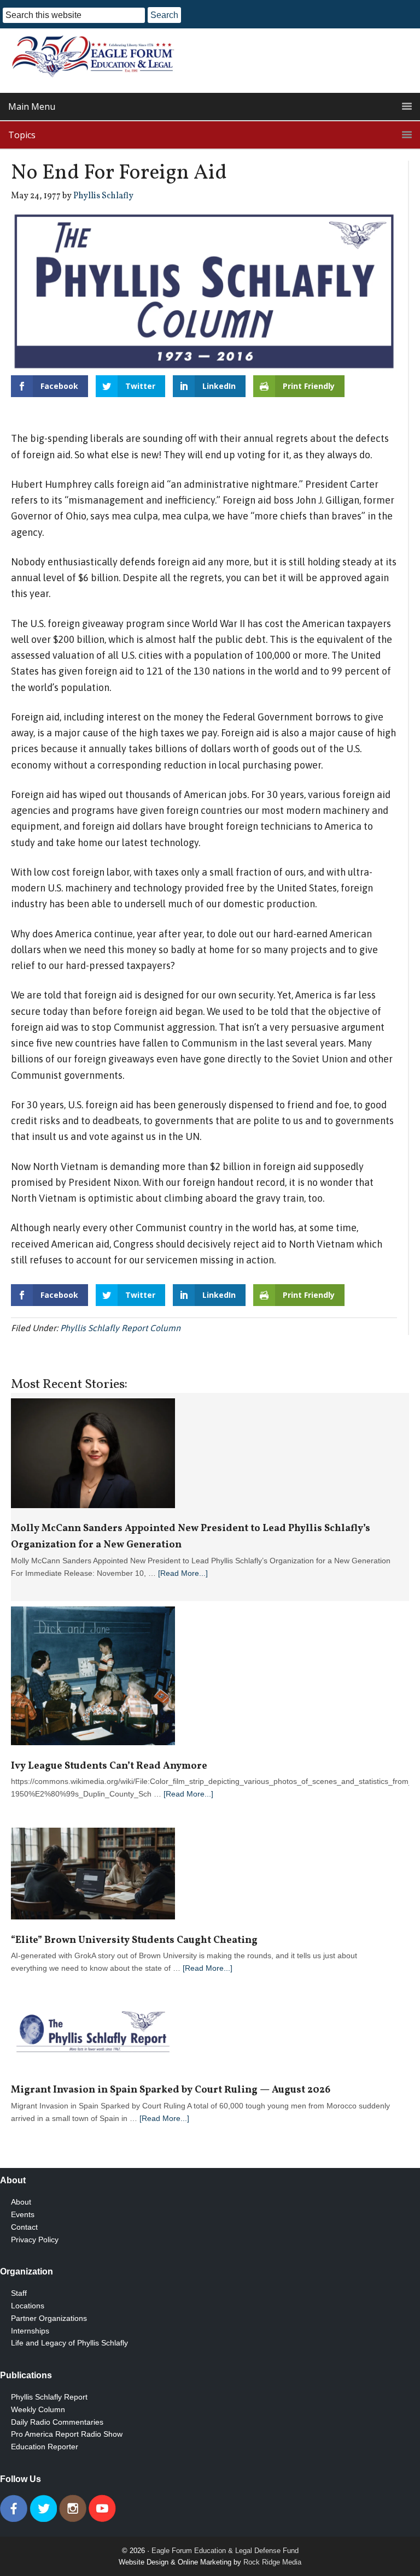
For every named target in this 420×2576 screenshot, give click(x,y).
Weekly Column (38, 2409)
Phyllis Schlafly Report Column (120, 1328)
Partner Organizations (49, 2318)
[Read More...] (183, 1573)
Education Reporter (45, 2447)
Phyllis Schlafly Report (49, 2397)
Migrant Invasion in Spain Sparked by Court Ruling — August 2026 (171, 2090)
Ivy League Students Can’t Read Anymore (109, 1766)
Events (23, 2214)
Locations (28, 2306)
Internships (30, 2331)
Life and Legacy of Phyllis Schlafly (69, 2343)
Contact (24, 2227)
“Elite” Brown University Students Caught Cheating (134, 1940)
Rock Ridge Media (272, 2562)
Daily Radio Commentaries (57, 2422)
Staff (19, 2293)
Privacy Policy (35, 2240)
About (21, 2202)
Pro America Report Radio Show (67, 2434)
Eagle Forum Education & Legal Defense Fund (225, 2551)
